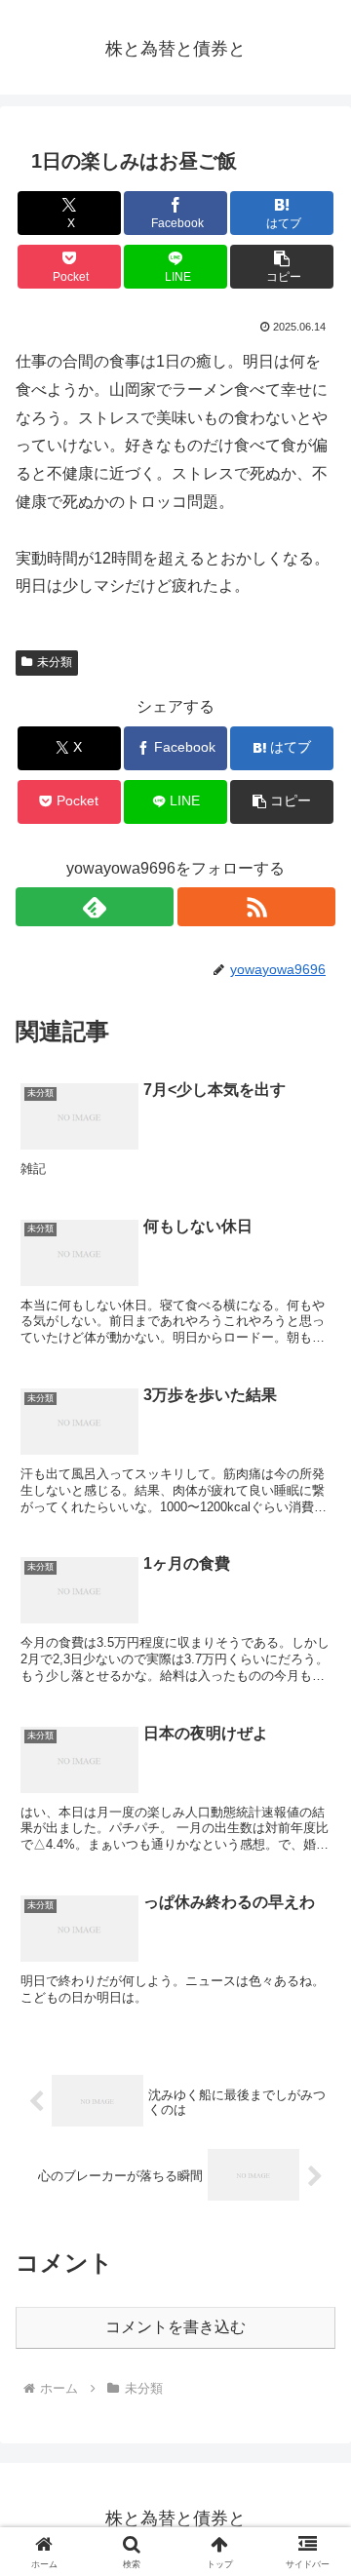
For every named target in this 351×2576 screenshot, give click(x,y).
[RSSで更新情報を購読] (256, 907)
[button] (282, 267)
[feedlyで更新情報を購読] (95, 907)
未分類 (55, 662)
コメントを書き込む (175, 2327)
